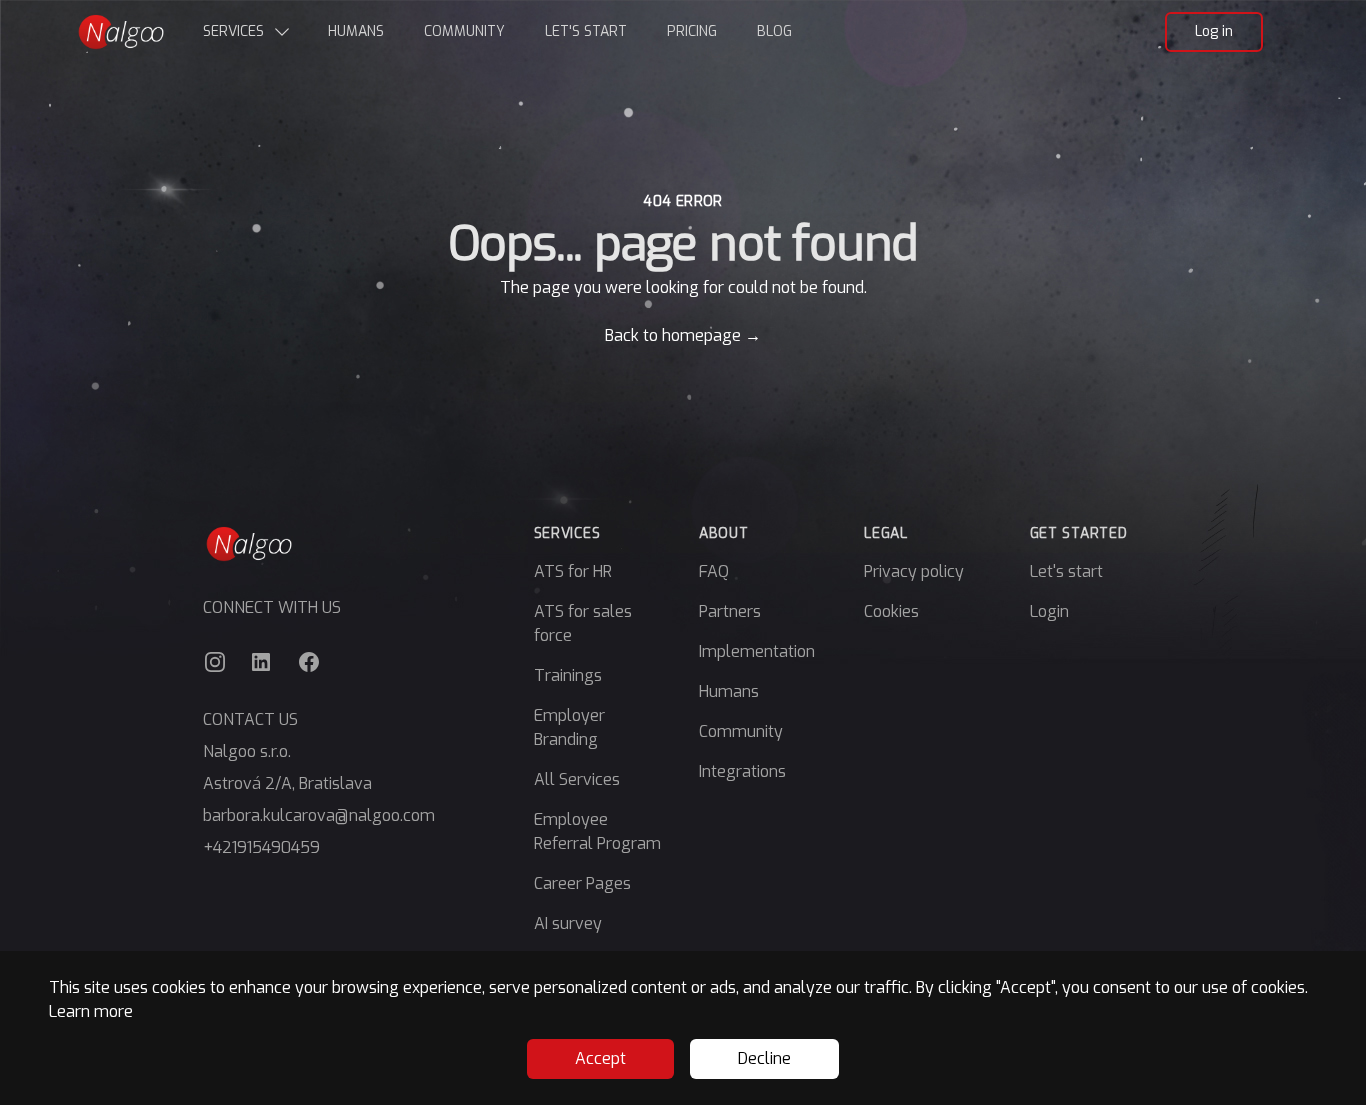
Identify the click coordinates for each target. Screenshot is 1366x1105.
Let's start (586, 31)
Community (464, 31)
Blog (774, 31)
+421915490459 (261, 847)
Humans (356, 31)
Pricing (692, 31)
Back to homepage (683, 335)
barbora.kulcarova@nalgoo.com (319, 815)
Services (233, 31)
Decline (764, 1058)
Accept (600, 1058)
